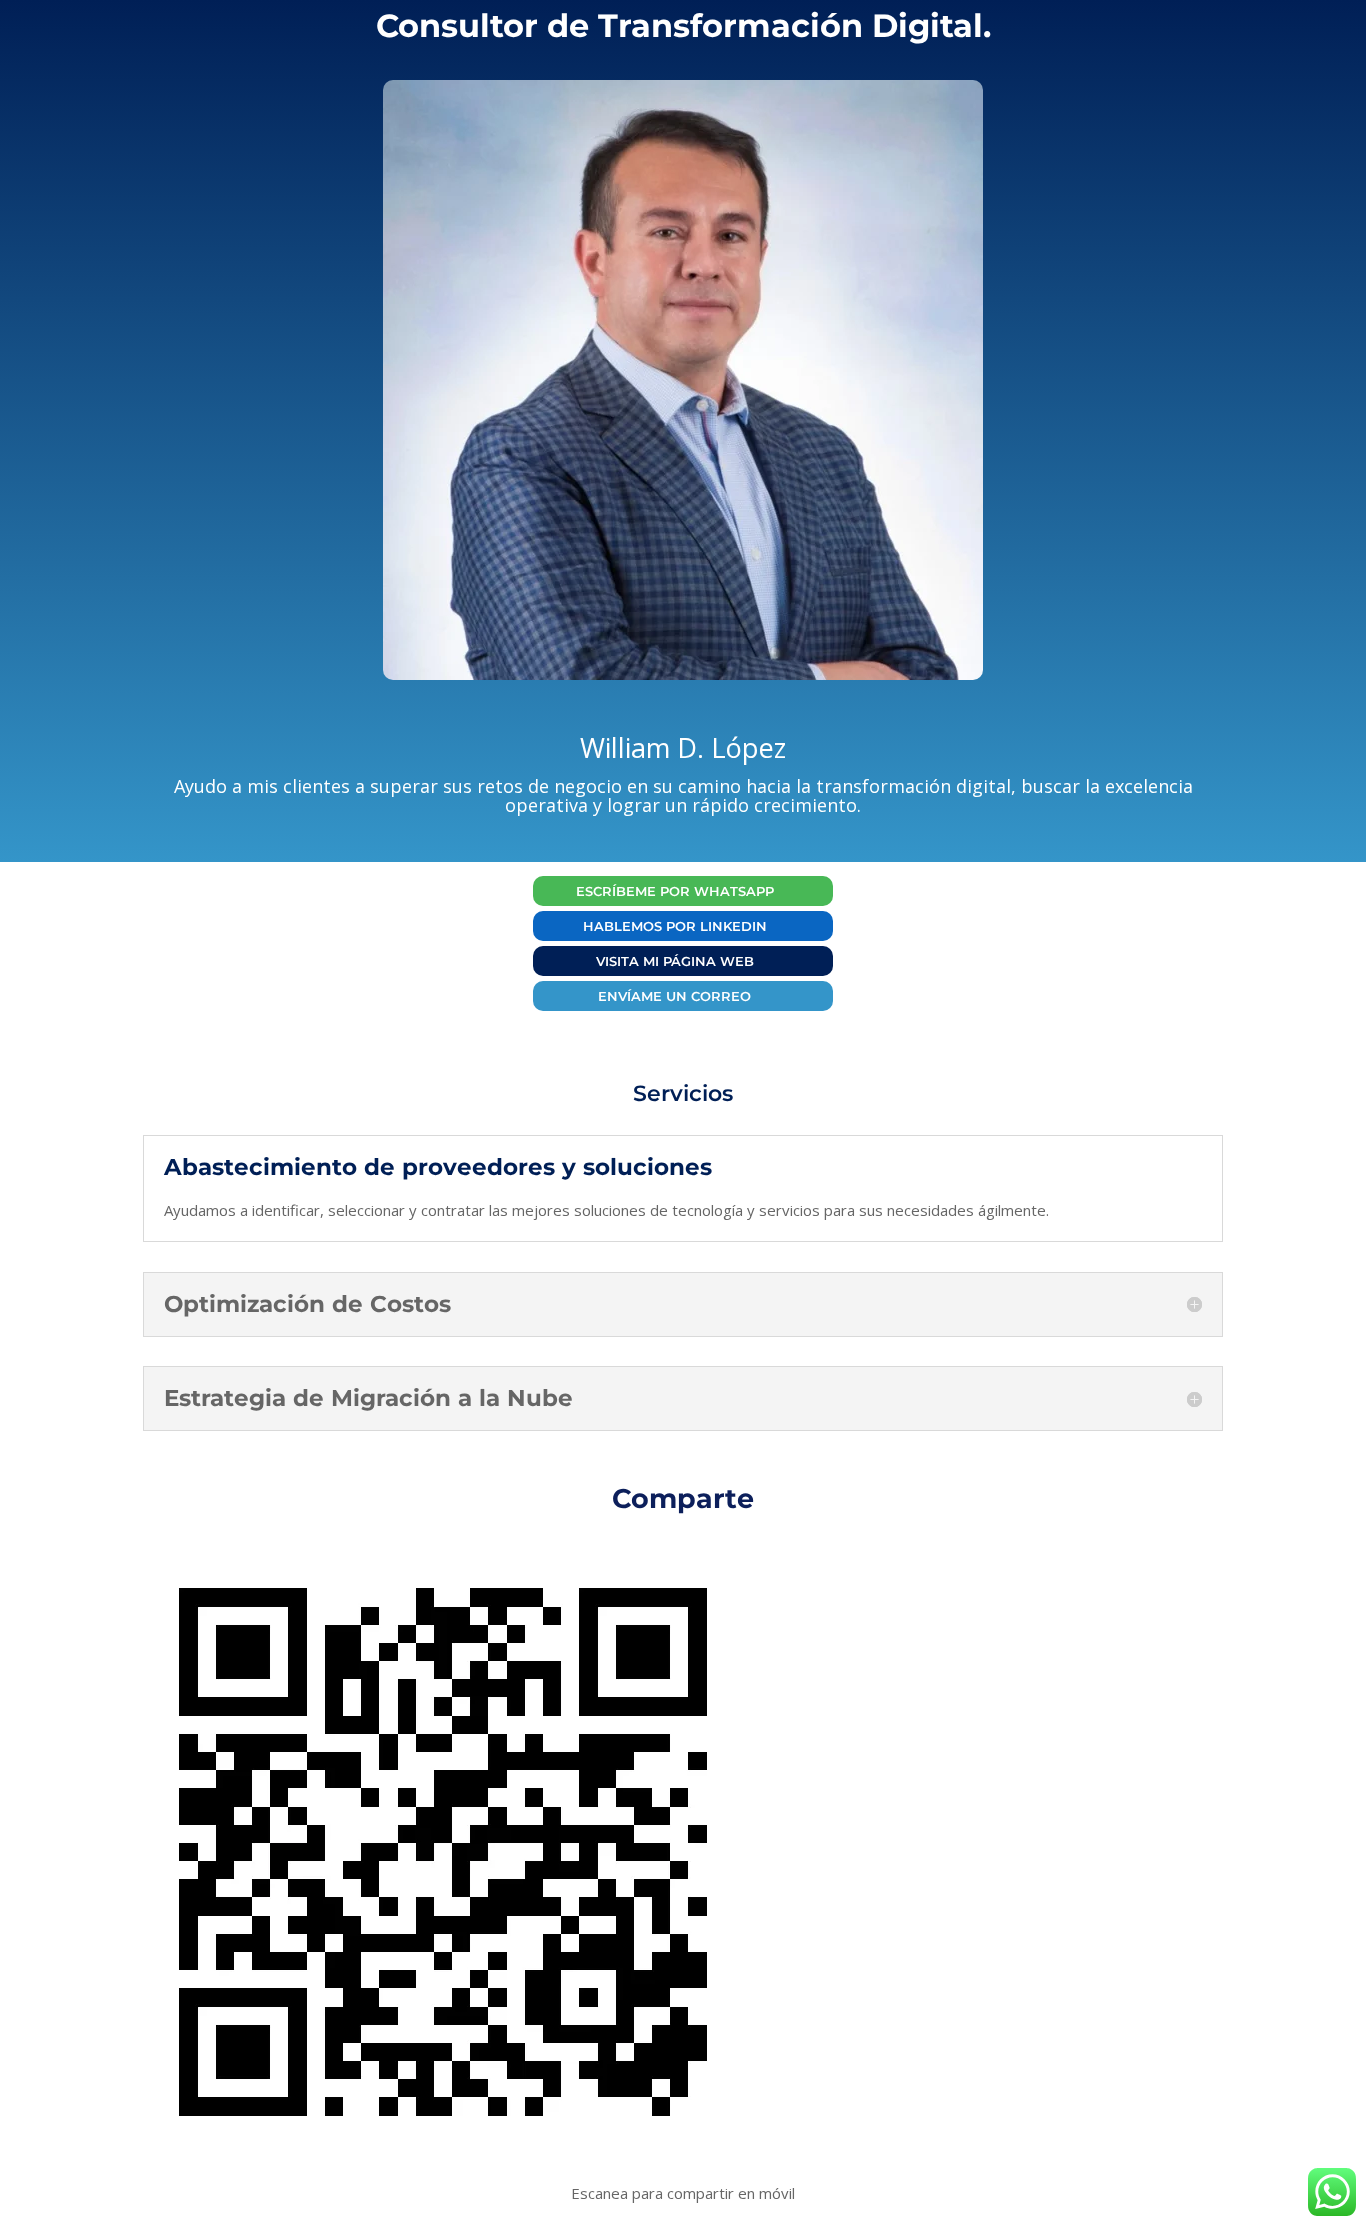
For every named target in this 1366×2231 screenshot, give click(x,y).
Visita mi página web (675, 961)
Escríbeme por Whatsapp (675, 891)
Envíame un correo (674, 996)
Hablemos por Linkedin (675, 926)
